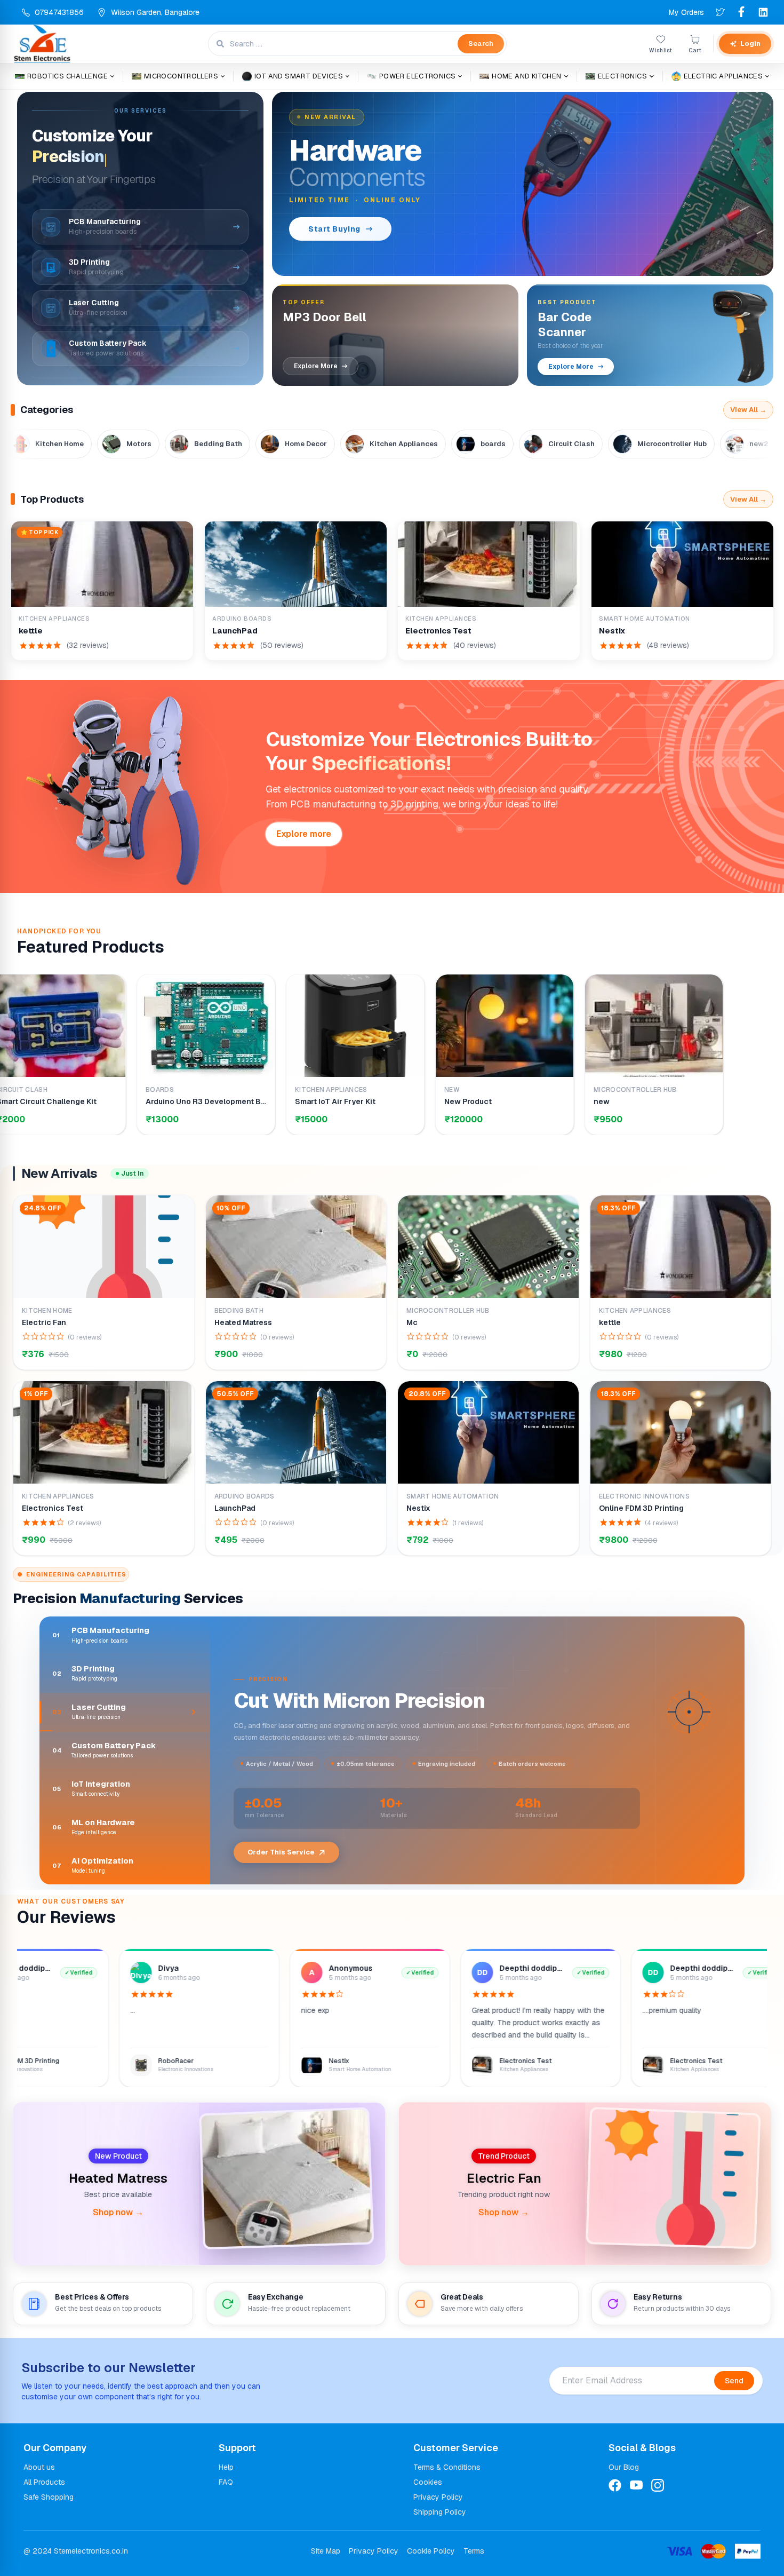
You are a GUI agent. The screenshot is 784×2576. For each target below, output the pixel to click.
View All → (748, 410)
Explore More (316, 366)
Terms (474, 2551)
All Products (44, 2482)
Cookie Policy (431, 2551)
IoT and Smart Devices (299, 76)
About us (39, 2467)
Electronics (622, 76)
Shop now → (118, 2212)
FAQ (226, 2482)
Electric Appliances (723, 76)
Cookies (428, 2482)
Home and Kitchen (526, 76)
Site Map (326, 2551)
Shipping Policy (440, 2512)
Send (734, 2381)
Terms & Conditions (447, 2467)
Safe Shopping (49, 2497)
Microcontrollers (181, 76)
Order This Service (294, 1852)
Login (750, 43)
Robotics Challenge (67, 76)
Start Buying (334, 229)
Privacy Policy (438, 2497)
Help (226, 2467)
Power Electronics (418, 76)
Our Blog (624, 2467)
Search (481, 43)
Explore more (304, 834)
